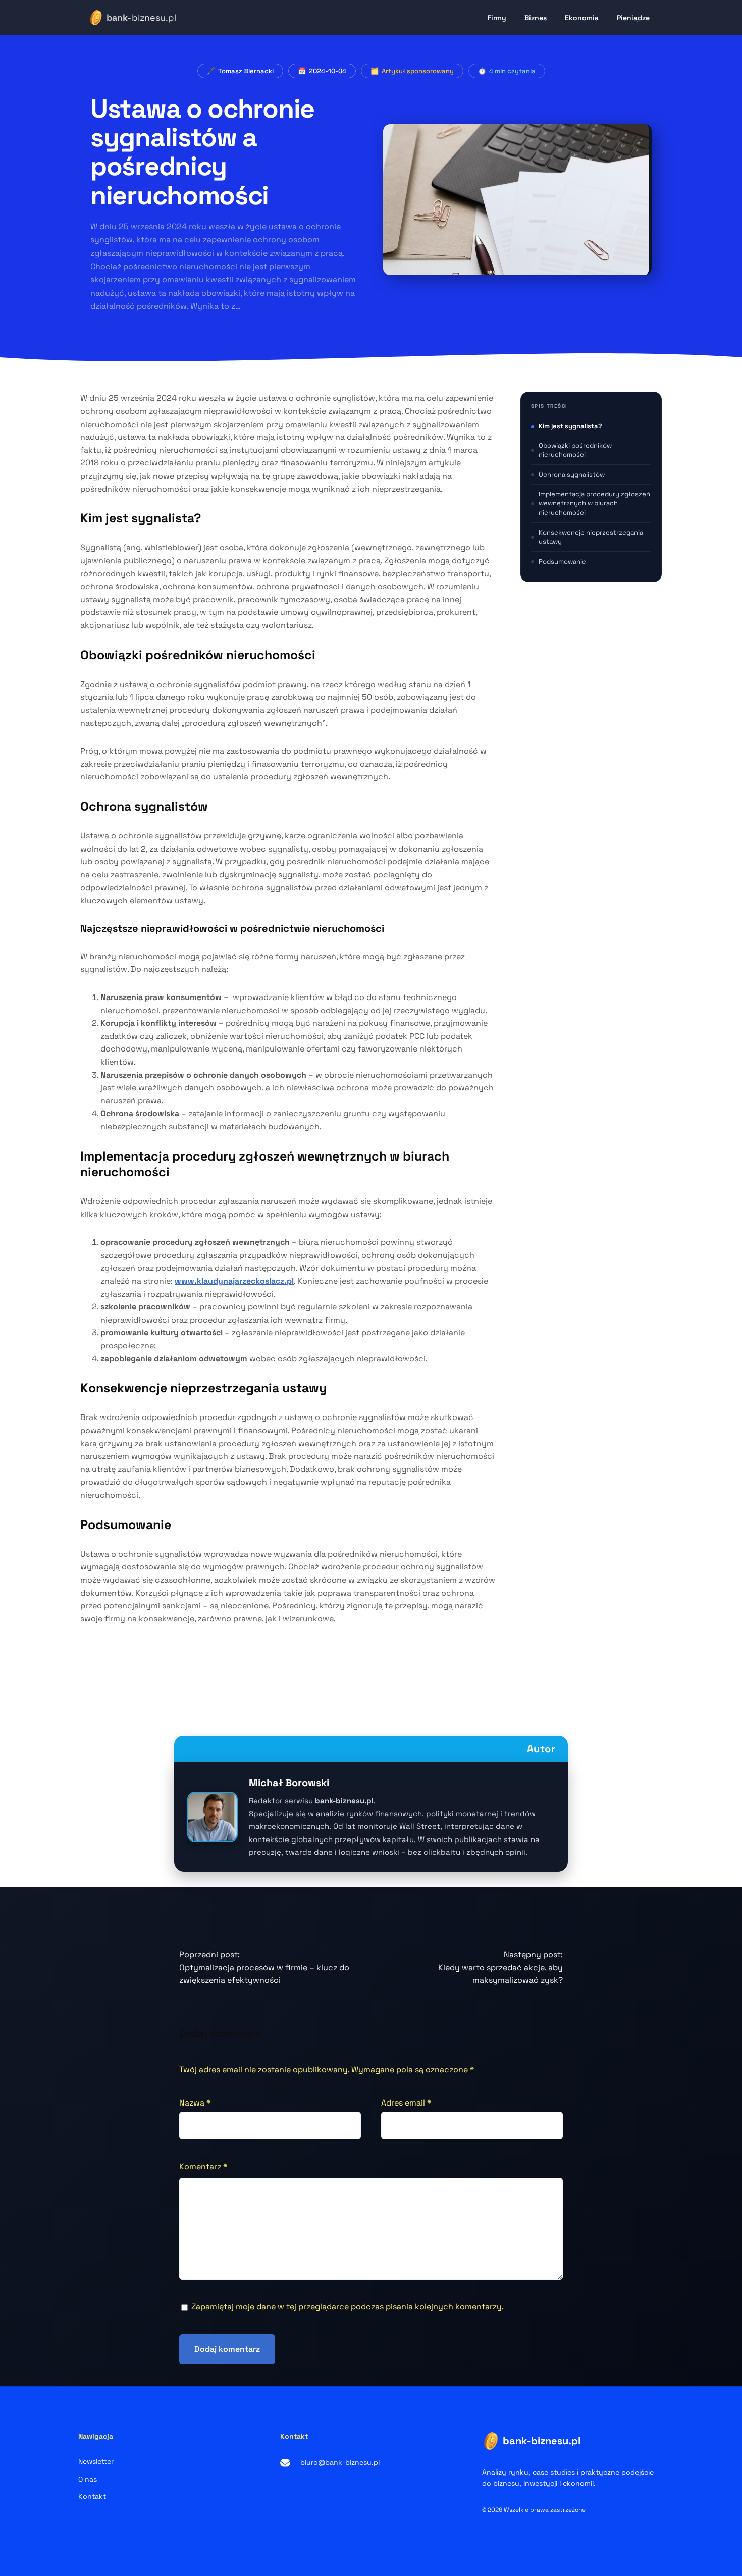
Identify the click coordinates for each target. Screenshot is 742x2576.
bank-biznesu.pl (542, 2441)
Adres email (406, 2103)
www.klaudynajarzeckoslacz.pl (234, 1281)
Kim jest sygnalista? (570, 426)
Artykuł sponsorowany (418, 71)
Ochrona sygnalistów (572, 475)
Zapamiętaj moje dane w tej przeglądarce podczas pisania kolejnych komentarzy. (348, 2307)
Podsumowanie (562, 562)
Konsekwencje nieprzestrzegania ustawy (591, 537)
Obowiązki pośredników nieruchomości (575, 451)
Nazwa (195, 2103)
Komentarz (203, 2166)
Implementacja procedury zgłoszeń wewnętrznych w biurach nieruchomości (594, 504)
